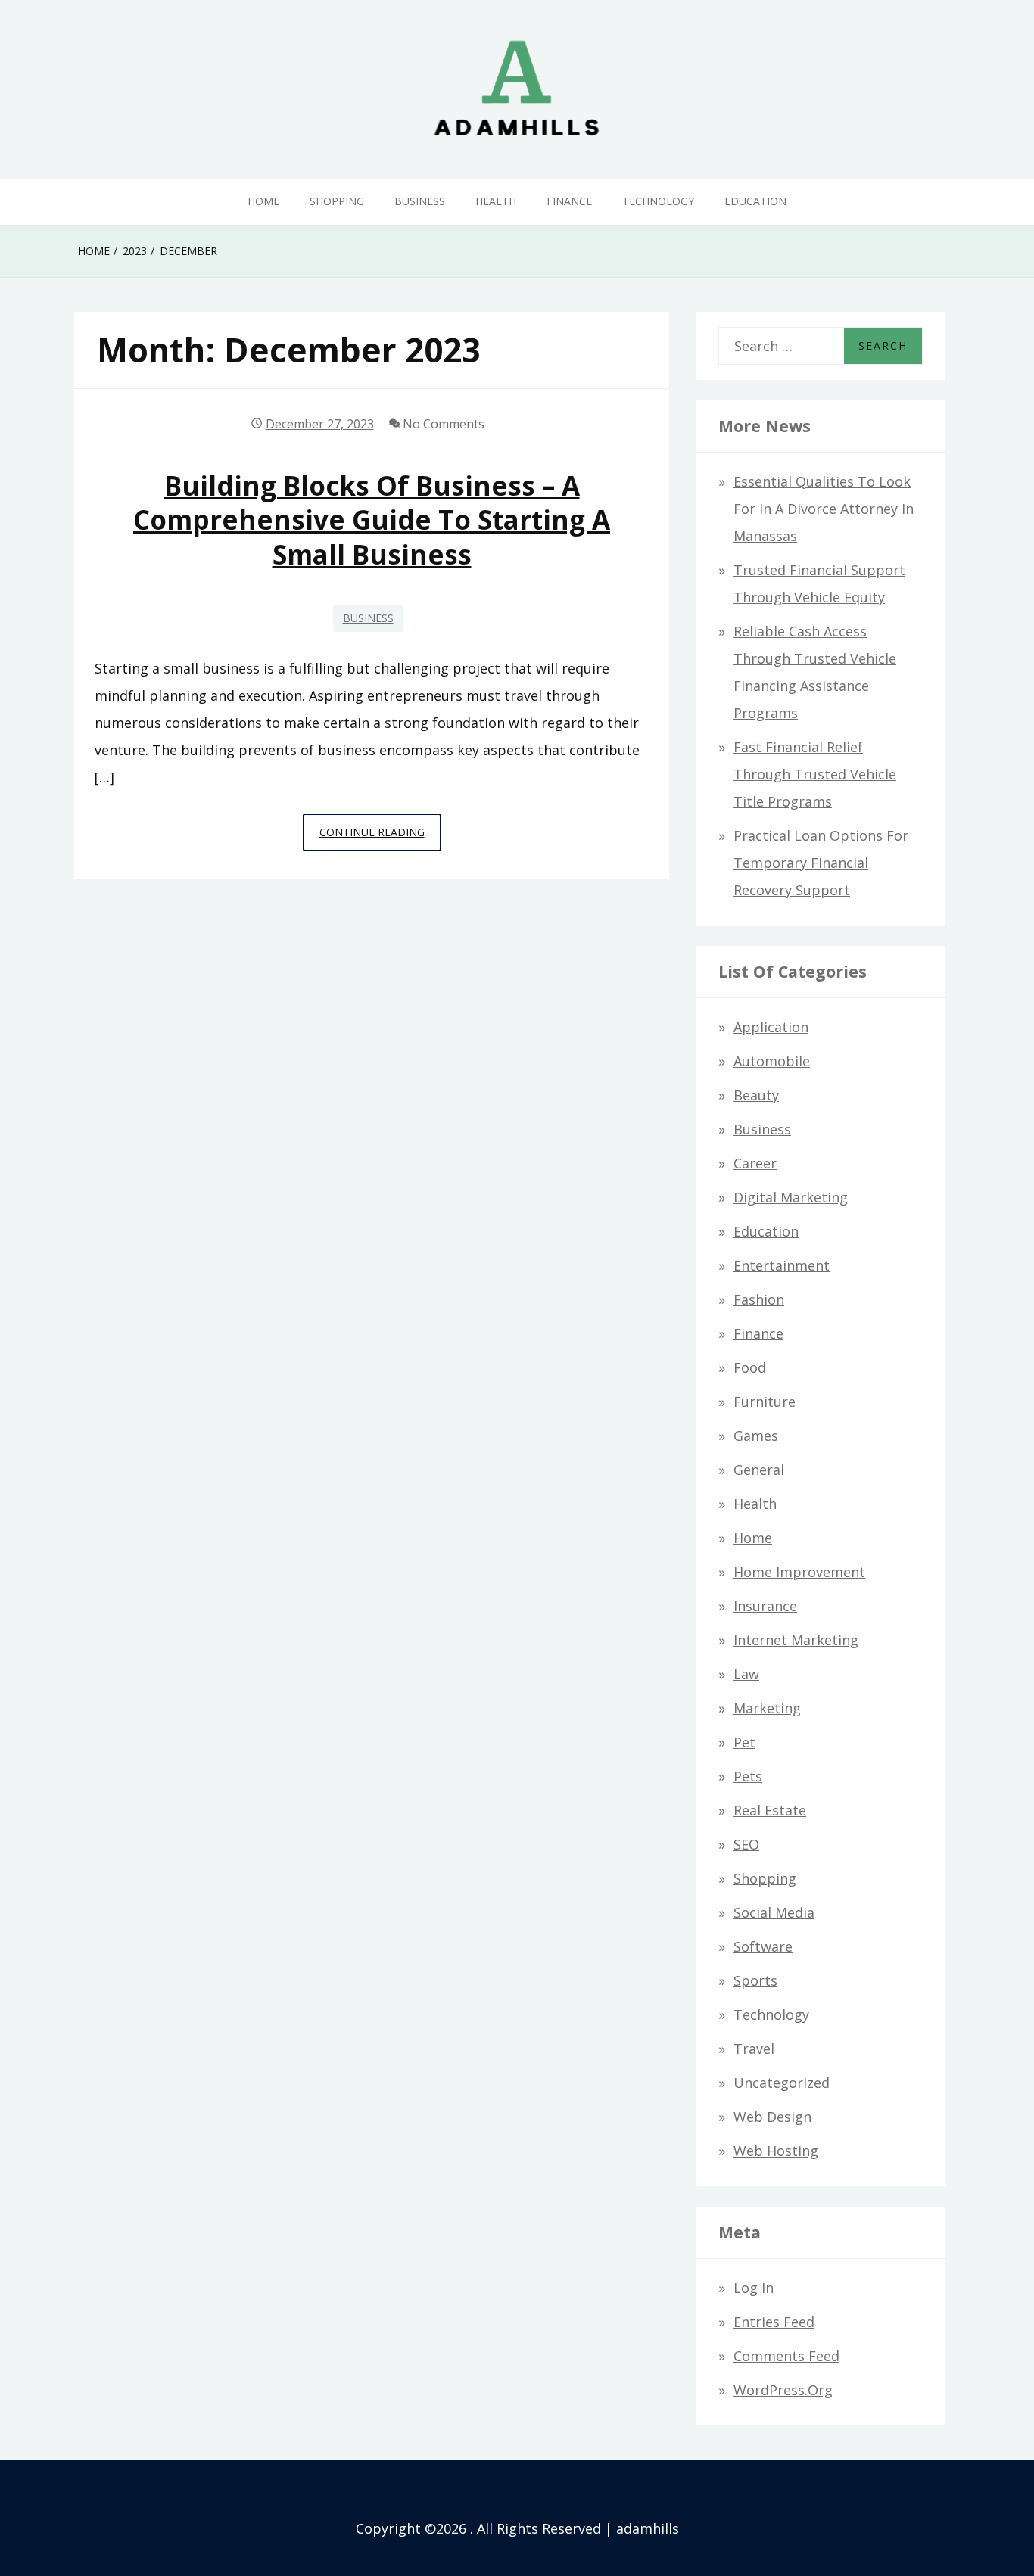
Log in (754, 2288)
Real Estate (770, 1810)
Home (263, 201)
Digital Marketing (791, 1197)
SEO (746, 1844)
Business (420, 201)
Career (755, 1163)
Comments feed (786, 2356)
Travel (754, 2049)
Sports (755, 1980)
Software (763, 1946)
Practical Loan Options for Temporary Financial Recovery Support (821, 863)
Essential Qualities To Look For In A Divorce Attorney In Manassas (824, 509)
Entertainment (782, 1265)
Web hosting (776, 2151)
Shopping (337, 201)
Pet (744, 1742)
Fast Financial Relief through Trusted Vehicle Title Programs (815, 774)
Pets (748, 1776)
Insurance (765, 1606)
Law (746, 1674)
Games (756, 1436)
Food (750, 1367)
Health (496, 201)
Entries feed (774, 2322)
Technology (658, 201)
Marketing (767, 1708)
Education (755, 201)
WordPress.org (783, 2390)
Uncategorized (782, 2083)
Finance (569, 201)
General (759, 1470)
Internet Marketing (796, 1640)
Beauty (756, 1095)
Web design (772, 2117)
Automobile (772, 1061)
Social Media (774, 1912)
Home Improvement (799, 1572)
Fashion (759, 1299)
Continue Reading (380, 838)
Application (771, 1027)
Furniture (765, 1402)
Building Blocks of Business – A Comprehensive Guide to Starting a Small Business (372, 520)
